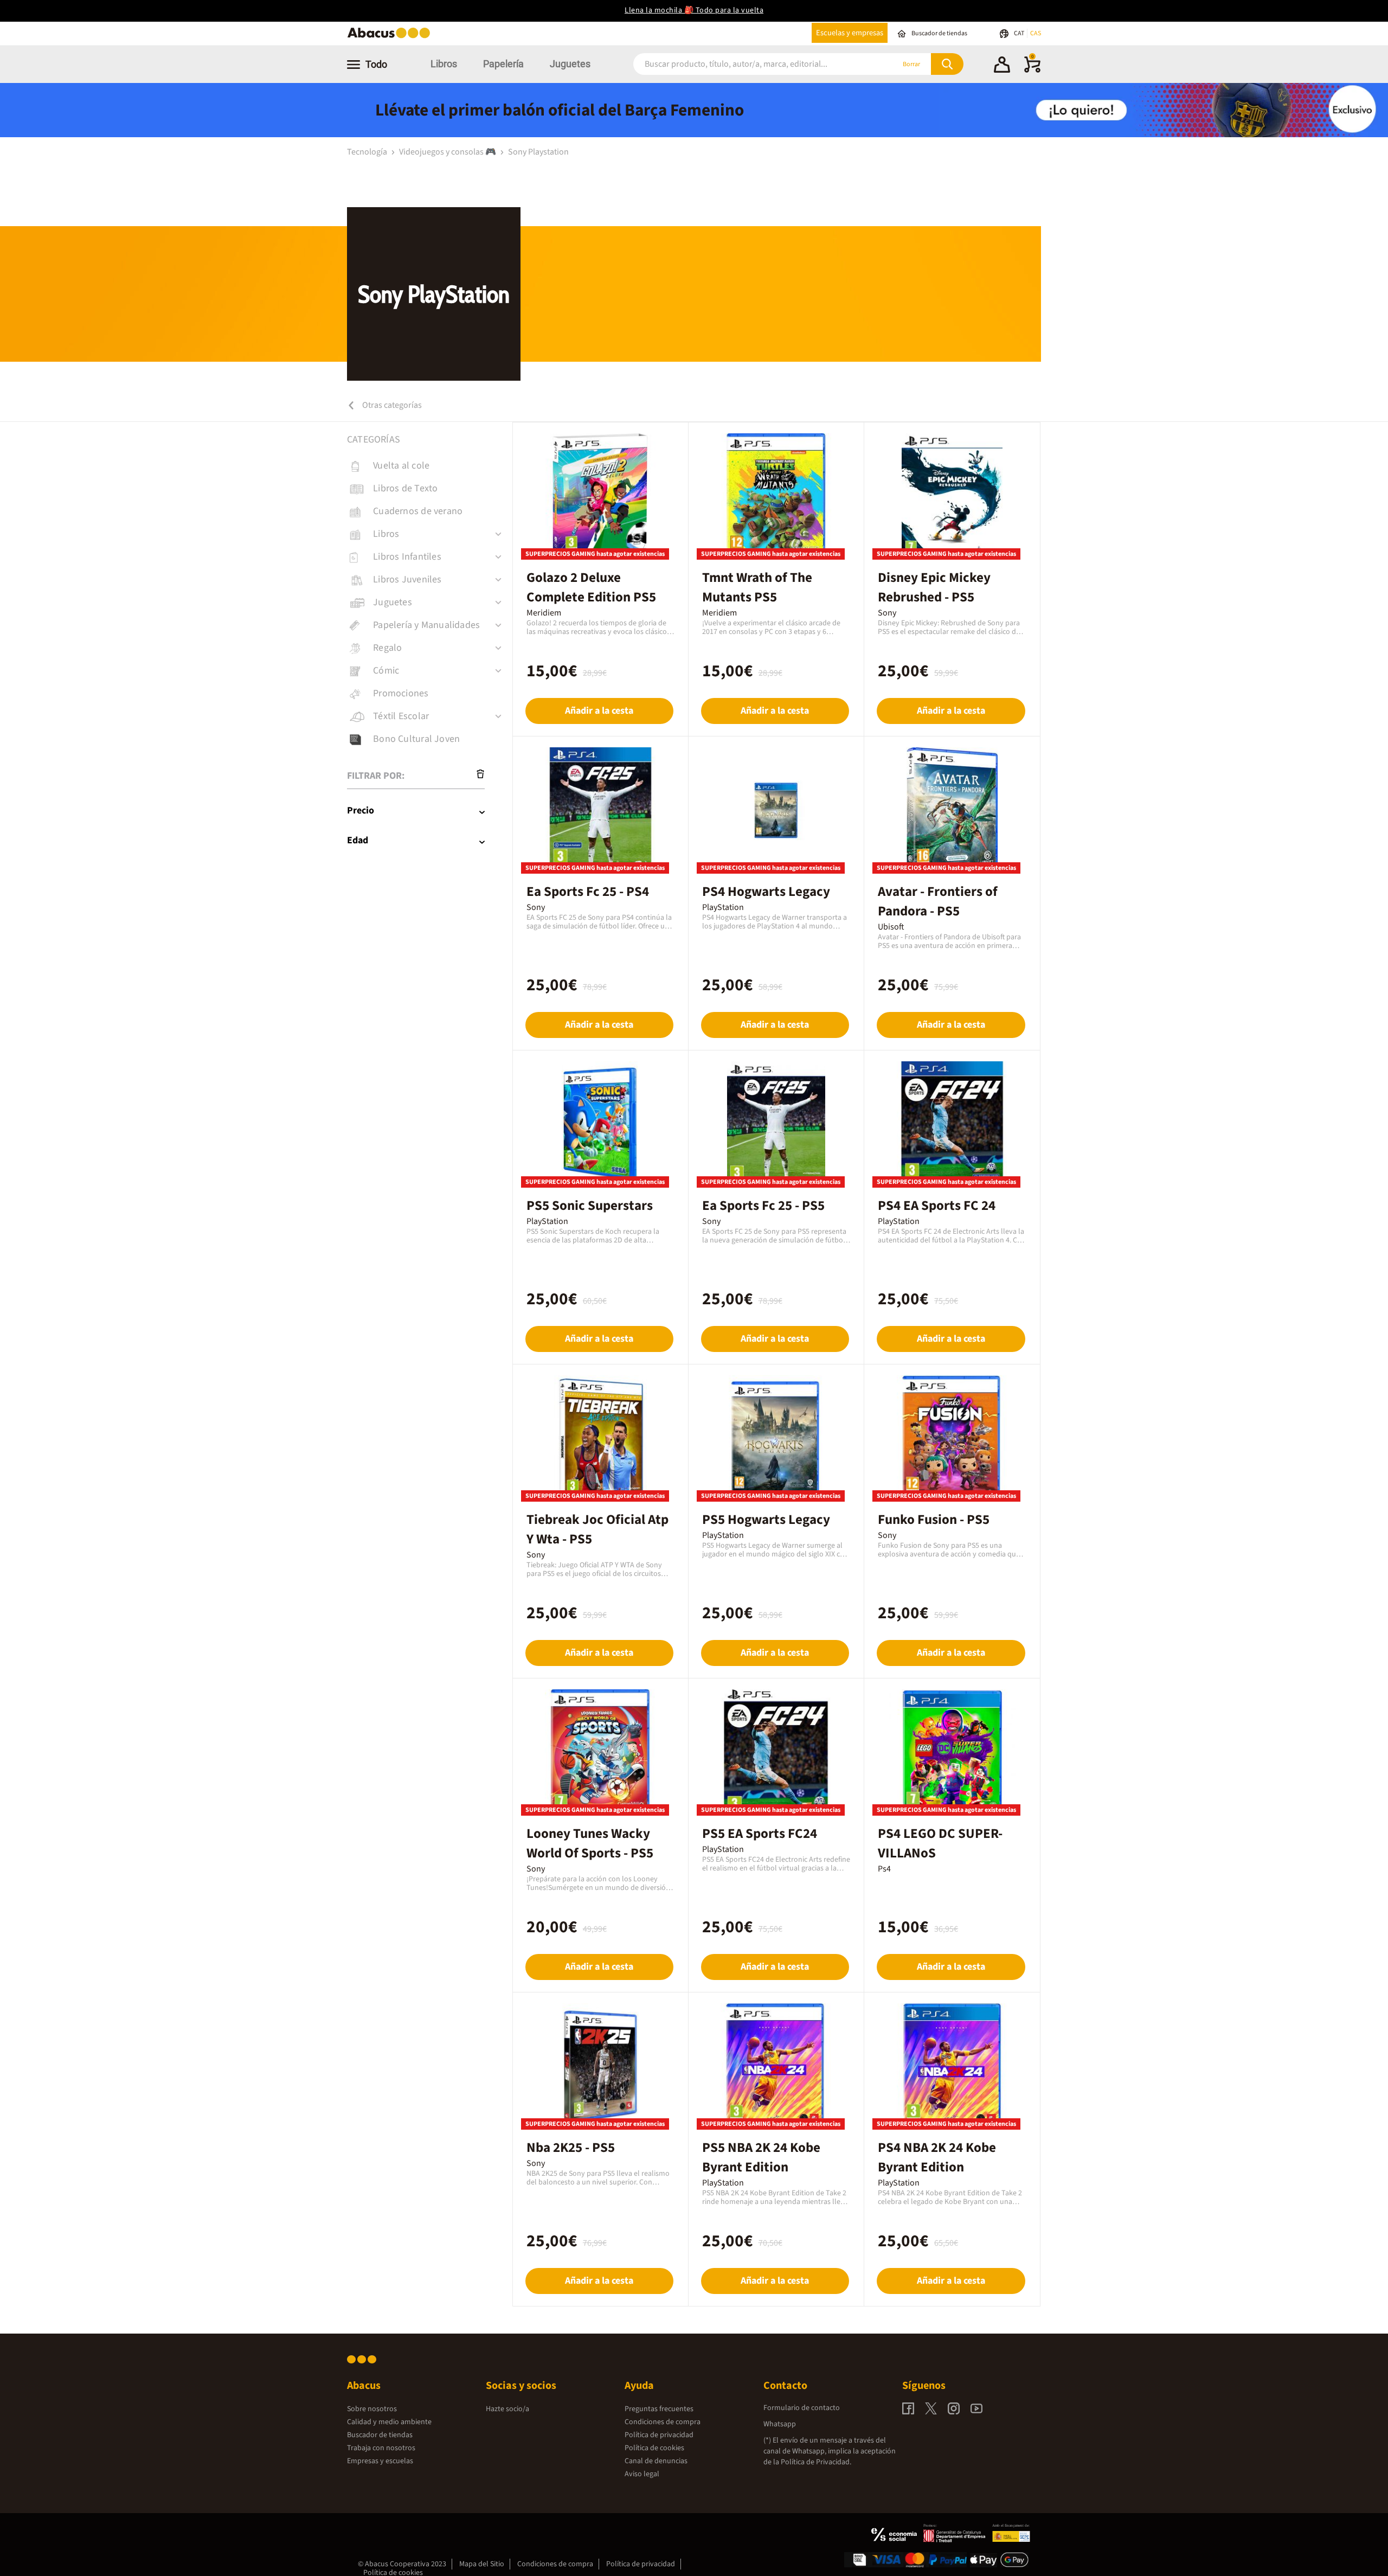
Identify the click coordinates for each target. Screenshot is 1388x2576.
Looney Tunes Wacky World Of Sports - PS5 (590, 1843)
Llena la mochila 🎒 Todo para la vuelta (694, 10)
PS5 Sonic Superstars (590, 1206)
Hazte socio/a (507, 2409)
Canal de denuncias (656, 2461)
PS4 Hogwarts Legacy (766, 892)
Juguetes (570, 64)
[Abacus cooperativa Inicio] (391, 37)
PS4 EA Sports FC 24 (937, 1206)
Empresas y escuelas (380, 2461)
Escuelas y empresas (850, 33)
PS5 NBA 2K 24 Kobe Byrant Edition (761, 2157)
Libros (444, 64)
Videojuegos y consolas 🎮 (448, 152)
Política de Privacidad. (816, 2462)
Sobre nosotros (372, 2409)
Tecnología (368, 152)
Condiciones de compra (663, 2422)
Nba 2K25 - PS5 (571, 2148)
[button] (1002, 66)
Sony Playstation (538, 152)
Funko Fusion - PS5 (934, 1520)
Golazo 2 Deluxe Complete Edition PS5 (591, 587)
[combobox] (749, 64)
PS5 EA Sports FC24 (760, 1834)
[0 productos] (1032, 71)
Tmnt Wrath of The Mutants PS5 (757, 587)
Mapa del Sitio (482, 2564)
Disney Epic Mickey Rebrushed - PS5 (934, 587)
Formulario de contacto (802, 2408)
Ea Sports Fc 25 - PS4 (588, 892)
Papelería (503, 64)
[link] (430, 466)
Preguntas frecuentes (659, 2409)
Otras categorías (391, 405)
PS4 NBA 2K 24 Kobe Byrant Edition (937, 2157)
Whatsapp (780, 2424)
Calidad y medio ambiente (389, 2422)
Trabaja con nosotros (381, 2448)
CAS (1036, 33)
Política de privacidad (659, 2435)
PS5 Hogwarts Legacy (766, 1520)
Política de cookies (654, 2448)
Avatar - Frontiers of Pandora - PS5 (938, 901)
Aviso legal (642, 2474)
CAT (1020, 33)
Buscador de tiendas (380, 2435)
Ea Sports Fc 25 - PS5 (763, 1206)
